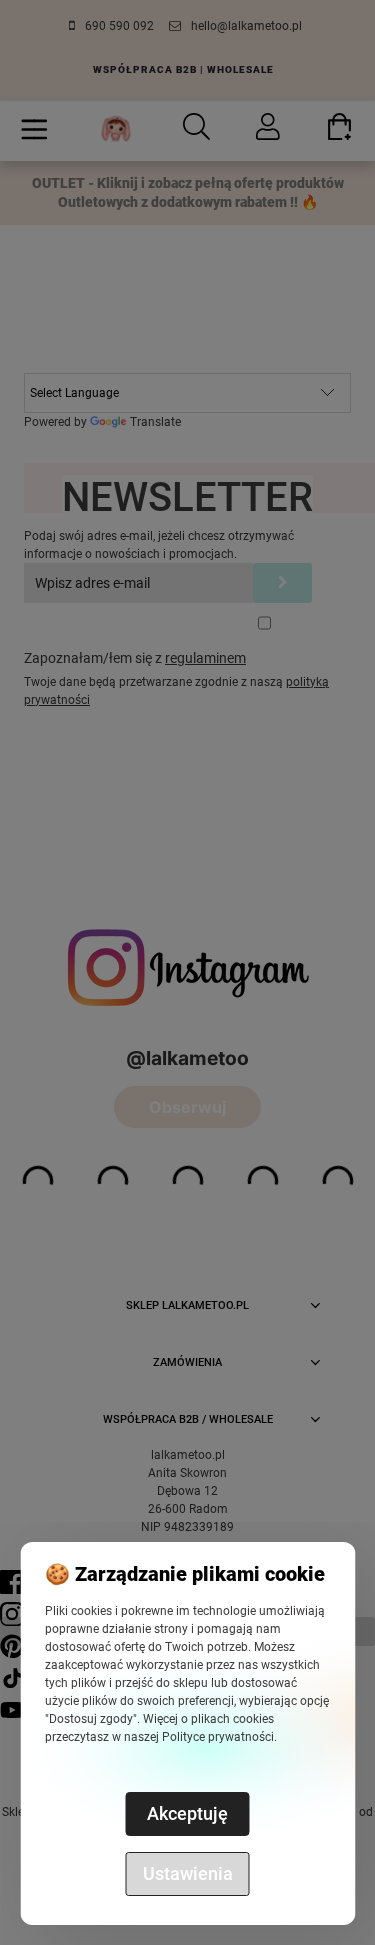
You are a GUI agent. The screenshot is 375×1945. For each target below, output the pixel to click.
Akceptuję (187, 1813)
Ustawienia (188, 1873)
